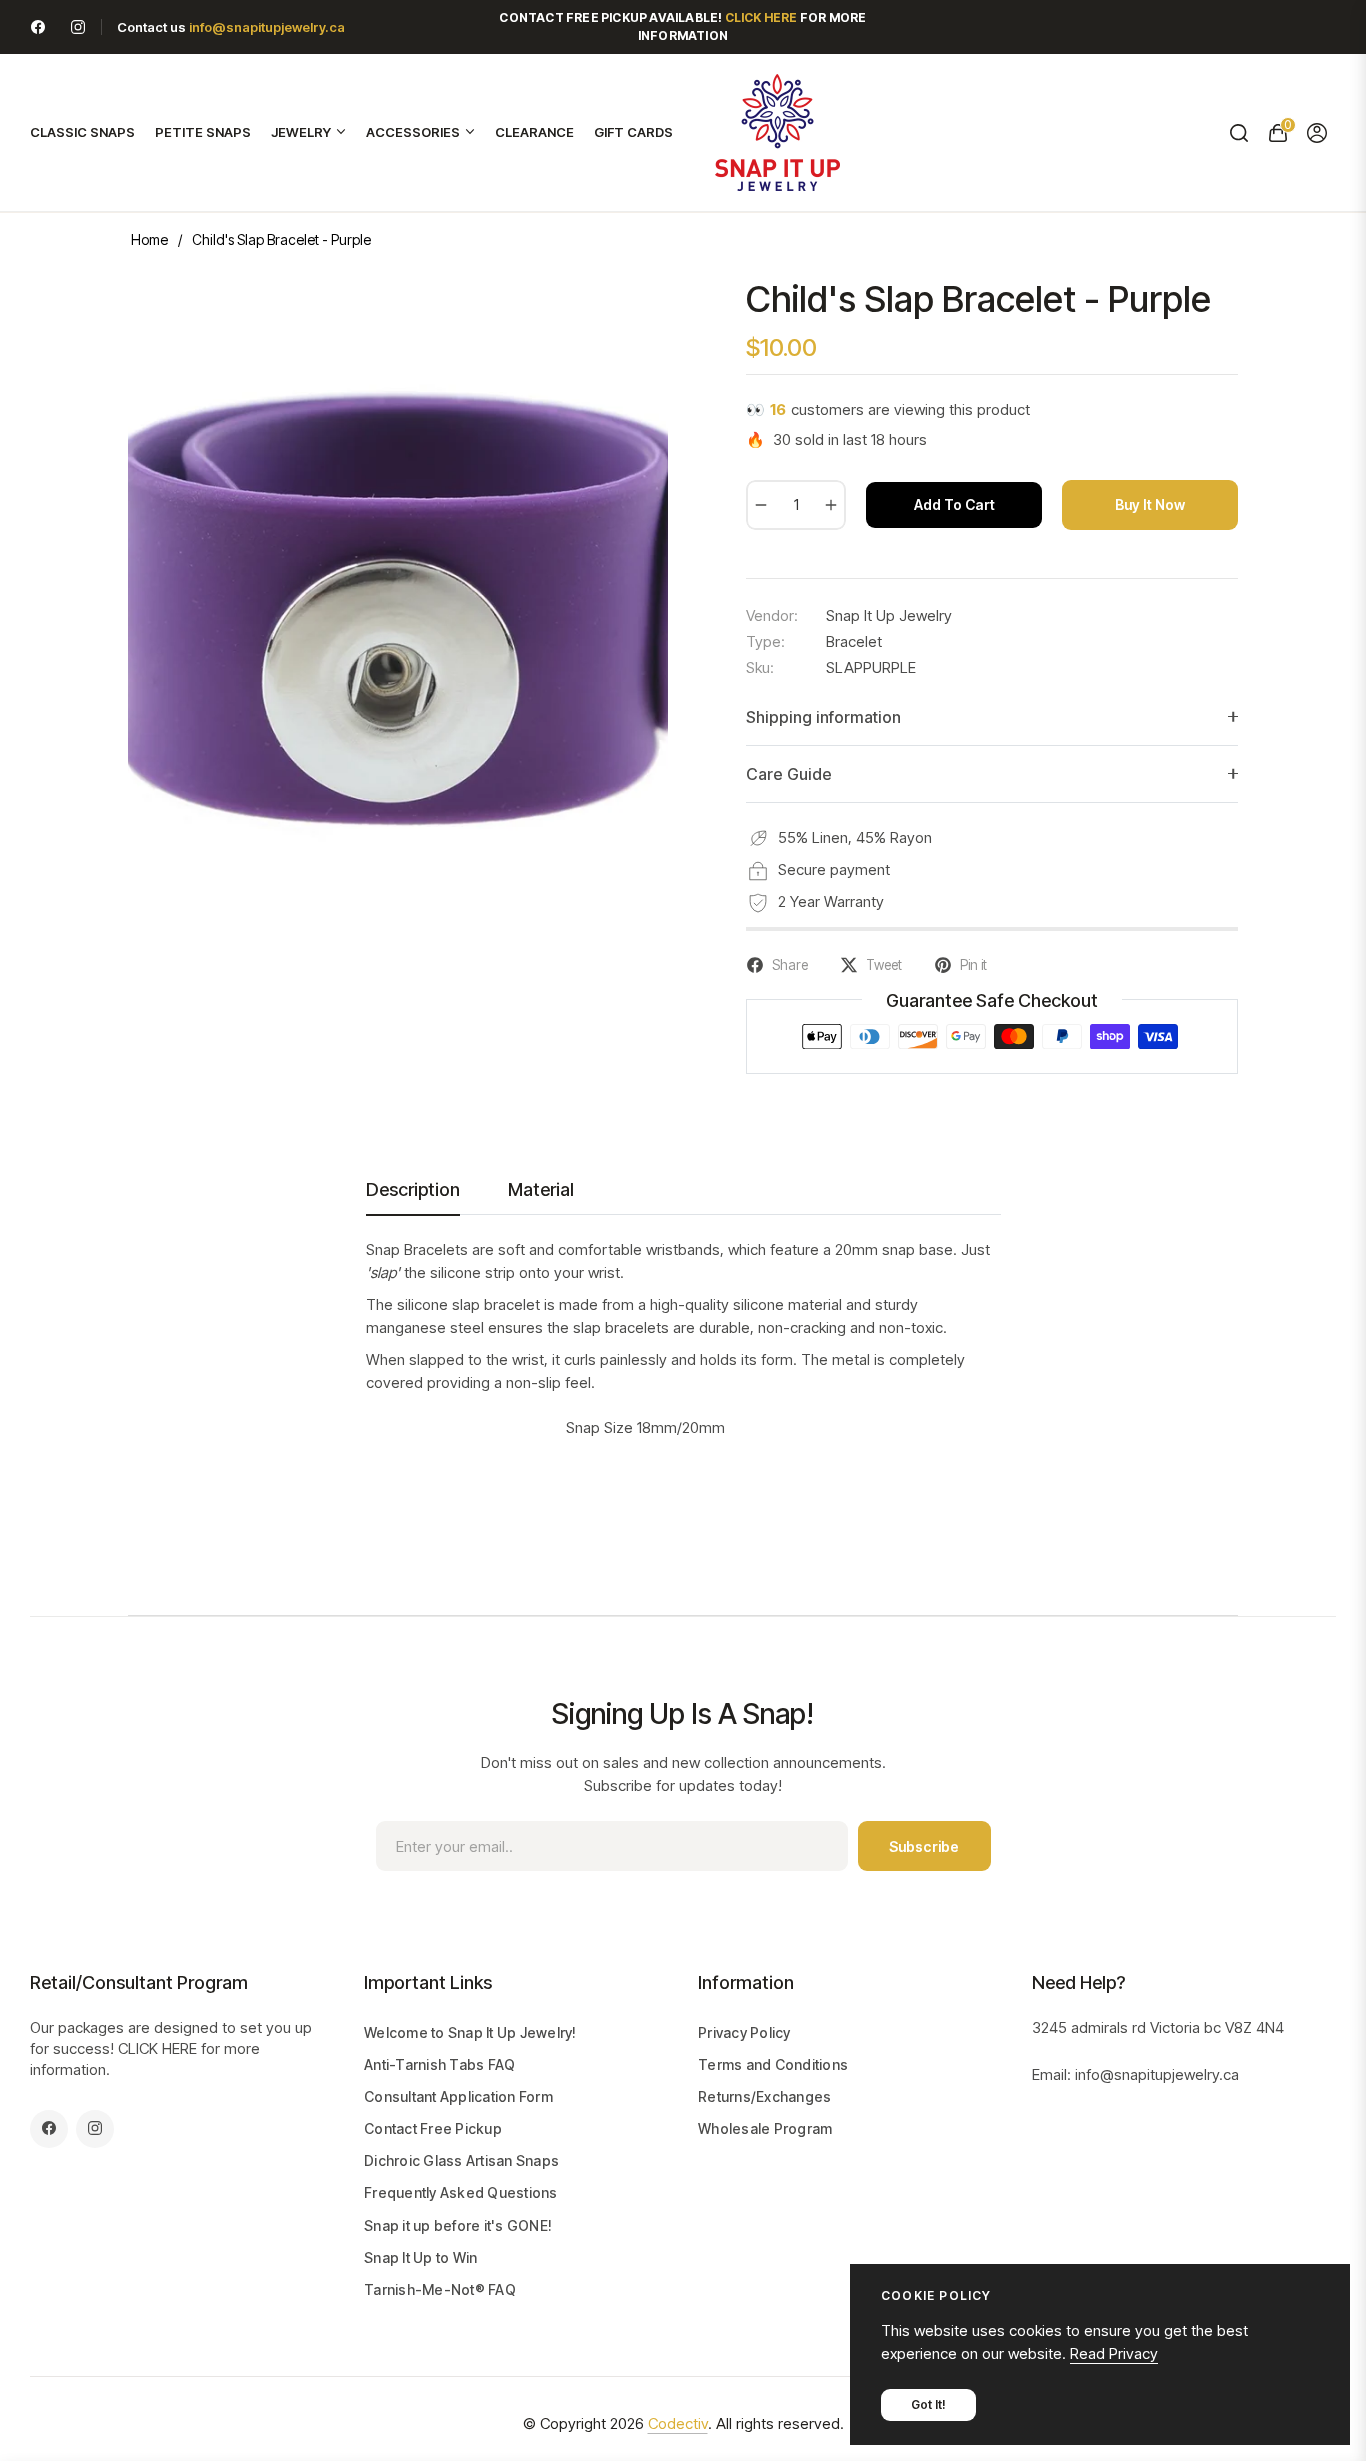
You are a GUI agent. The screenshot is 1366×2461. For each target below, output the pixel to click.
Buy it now (1150, 504)
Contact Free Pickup (433, 2128)
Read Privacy (1114, 2353)
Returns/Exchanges (764, 2096)
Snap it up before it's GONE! (458, 2225)
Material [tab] (541, 1189)
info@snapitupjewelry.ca (267, 27)
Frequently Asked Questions (461, 2192)
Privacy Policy (744, 2032)
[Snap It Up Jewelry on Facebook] (38, 26)
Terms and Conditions (773, 2064)
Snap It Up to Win (420, 2257)
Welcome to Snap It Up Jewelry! (470, 2032)
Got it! (928, 2404)
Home (149, 239)
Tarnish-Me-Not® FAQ (440, 2289)
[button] (1238, 133)
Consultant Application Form (458, 2096)
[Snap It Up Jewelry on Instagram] (78, 26)
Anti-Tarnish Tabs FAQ (439, 2064)
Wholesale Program (765, 2128)
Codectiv (678, 2423)
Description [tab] (413, 1189)
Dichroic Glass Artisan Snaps (461, 2160)
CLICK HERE (157, 2048)
